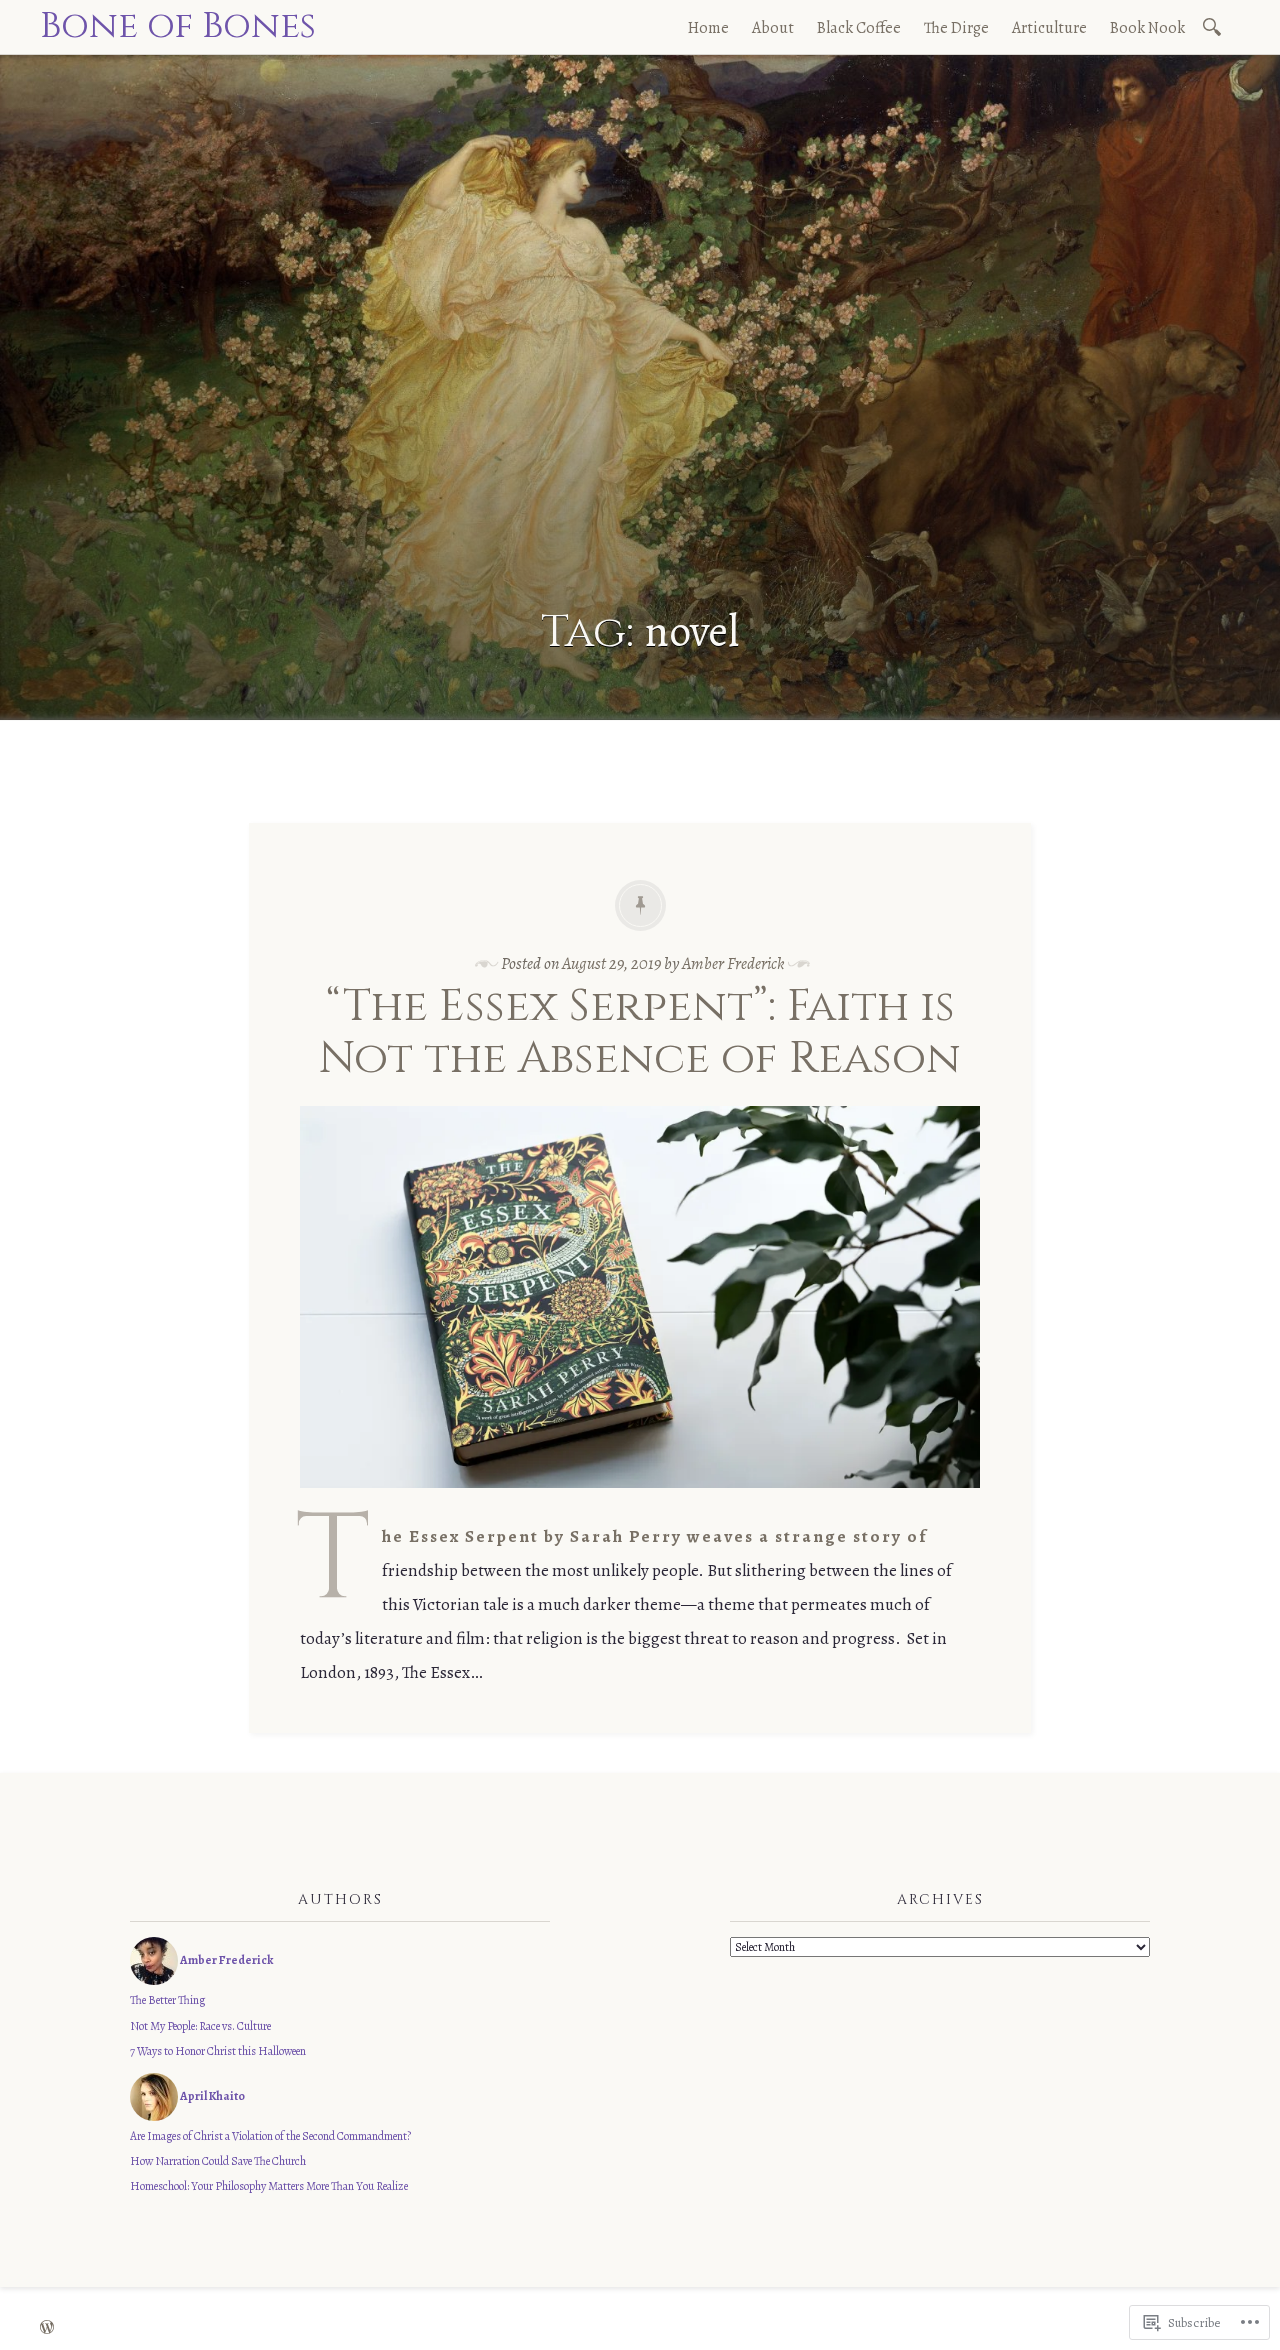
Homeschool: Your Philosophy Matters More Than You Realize (269, 2186)
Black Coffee (859, 28)
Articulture (1049, 28)
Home (708, 28)
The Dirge (956, 28)
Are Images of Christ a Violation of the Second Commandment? (270, 2136)
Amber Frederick (733, 963)
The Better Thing (167, 2000)
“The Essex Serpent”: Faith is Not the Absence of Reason (640, 1033)
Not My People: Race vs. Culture (200, 2026)
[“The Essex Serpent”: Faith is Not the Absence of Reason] (640, 1502)
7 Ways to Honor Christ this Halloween (218, 2051)
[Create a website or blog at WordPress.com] (47, 2328)
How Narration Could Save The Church (218, 2161)
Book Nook (1147, 28)
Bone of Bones (178, 26)
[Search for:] (1215, 25)
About (773, 28)
